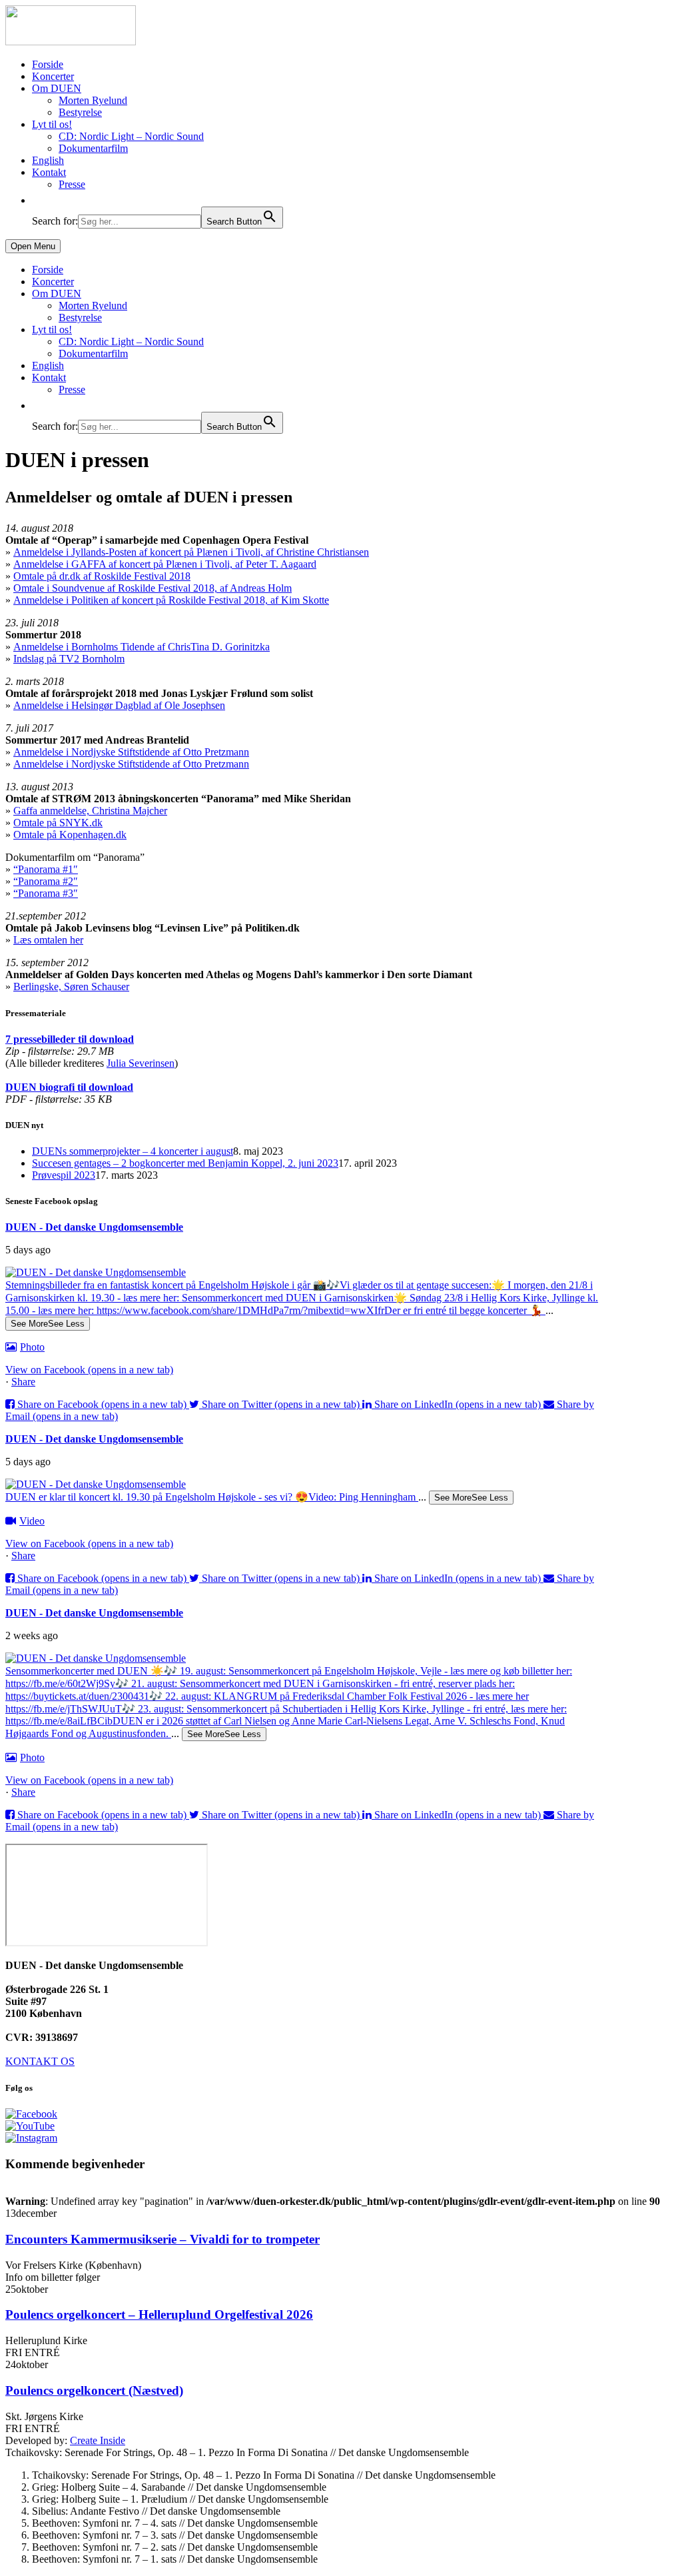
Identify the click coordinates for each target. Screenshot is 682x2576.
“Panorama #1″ (46, 869)
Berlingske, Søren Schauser (71, 986)
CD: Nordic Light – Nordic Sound (131, 136)
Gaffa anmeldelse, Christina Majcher (90, 811)
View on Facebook (89, 1370)
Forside (48, 64)
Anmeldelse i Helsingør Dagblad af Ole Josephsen (119, 705)
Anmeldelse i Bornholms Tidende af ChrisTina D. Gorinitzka (142, 647)
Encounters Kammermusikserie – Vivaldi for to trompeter (163, 2239)
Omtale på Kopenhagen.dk (70, 835)
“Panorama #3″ (46, 893)
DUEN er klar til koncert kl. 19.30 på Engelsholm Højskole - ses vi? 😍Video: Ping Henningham (212, 1497)
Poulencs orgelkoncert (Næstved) (94, 2390)
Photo (32, 1347)
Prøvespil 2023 (64, 1175)
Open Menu (33, 246)
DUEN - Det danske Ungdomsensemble (94, 1227)
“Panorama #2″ (46, 881)
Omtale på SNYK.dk (58, 823)
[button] (39, 200)
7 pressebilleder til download (70, 1039)
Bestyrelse (80, 112)
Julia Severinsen (141, 1063)
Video (32, 1521)
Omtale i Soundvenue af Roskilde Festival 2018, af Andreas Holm (153, 588)
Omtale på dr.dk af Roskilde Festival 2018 (102, 576)
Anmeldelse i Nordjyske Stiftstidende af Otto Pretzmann (131, 752)
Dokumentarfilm (93, 148)
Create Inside (98, 2440)
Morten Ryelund (93, 100)
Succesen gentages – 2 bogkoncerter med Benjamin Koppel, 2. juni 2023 (185, 1163)
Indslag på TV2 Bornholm (69, 659)
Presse (72, 184)
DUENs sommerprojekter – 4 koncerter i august (133, 1151)
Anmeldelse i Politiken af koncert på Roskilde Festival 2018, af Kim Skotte (171, 600)
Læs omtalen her (48, 940)
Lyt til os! (52, 124)
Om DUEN (57, 88)
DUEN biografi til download (69, 1087)
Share (23, 1382)
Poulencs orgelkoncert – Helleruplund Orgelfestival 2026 (159, 2314)
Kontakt (49, 172)
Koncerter (53, 76)
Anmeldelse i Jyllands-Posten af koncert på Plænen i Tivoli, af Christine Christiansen (191, 552)
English (48, 160)
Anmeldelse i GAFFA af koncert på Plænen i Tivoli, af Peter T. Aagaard (165, 564)
